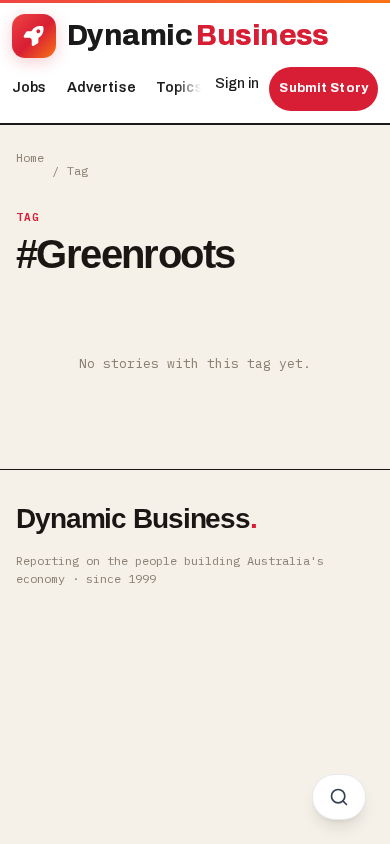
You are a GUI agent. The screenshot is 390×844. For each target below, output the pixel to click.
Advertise (101, 87)
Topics (184, 87)
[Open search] (339, 797)
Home (30, 157)
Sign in (237, 83)
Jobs (29, 87)
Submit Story (323, 88)
